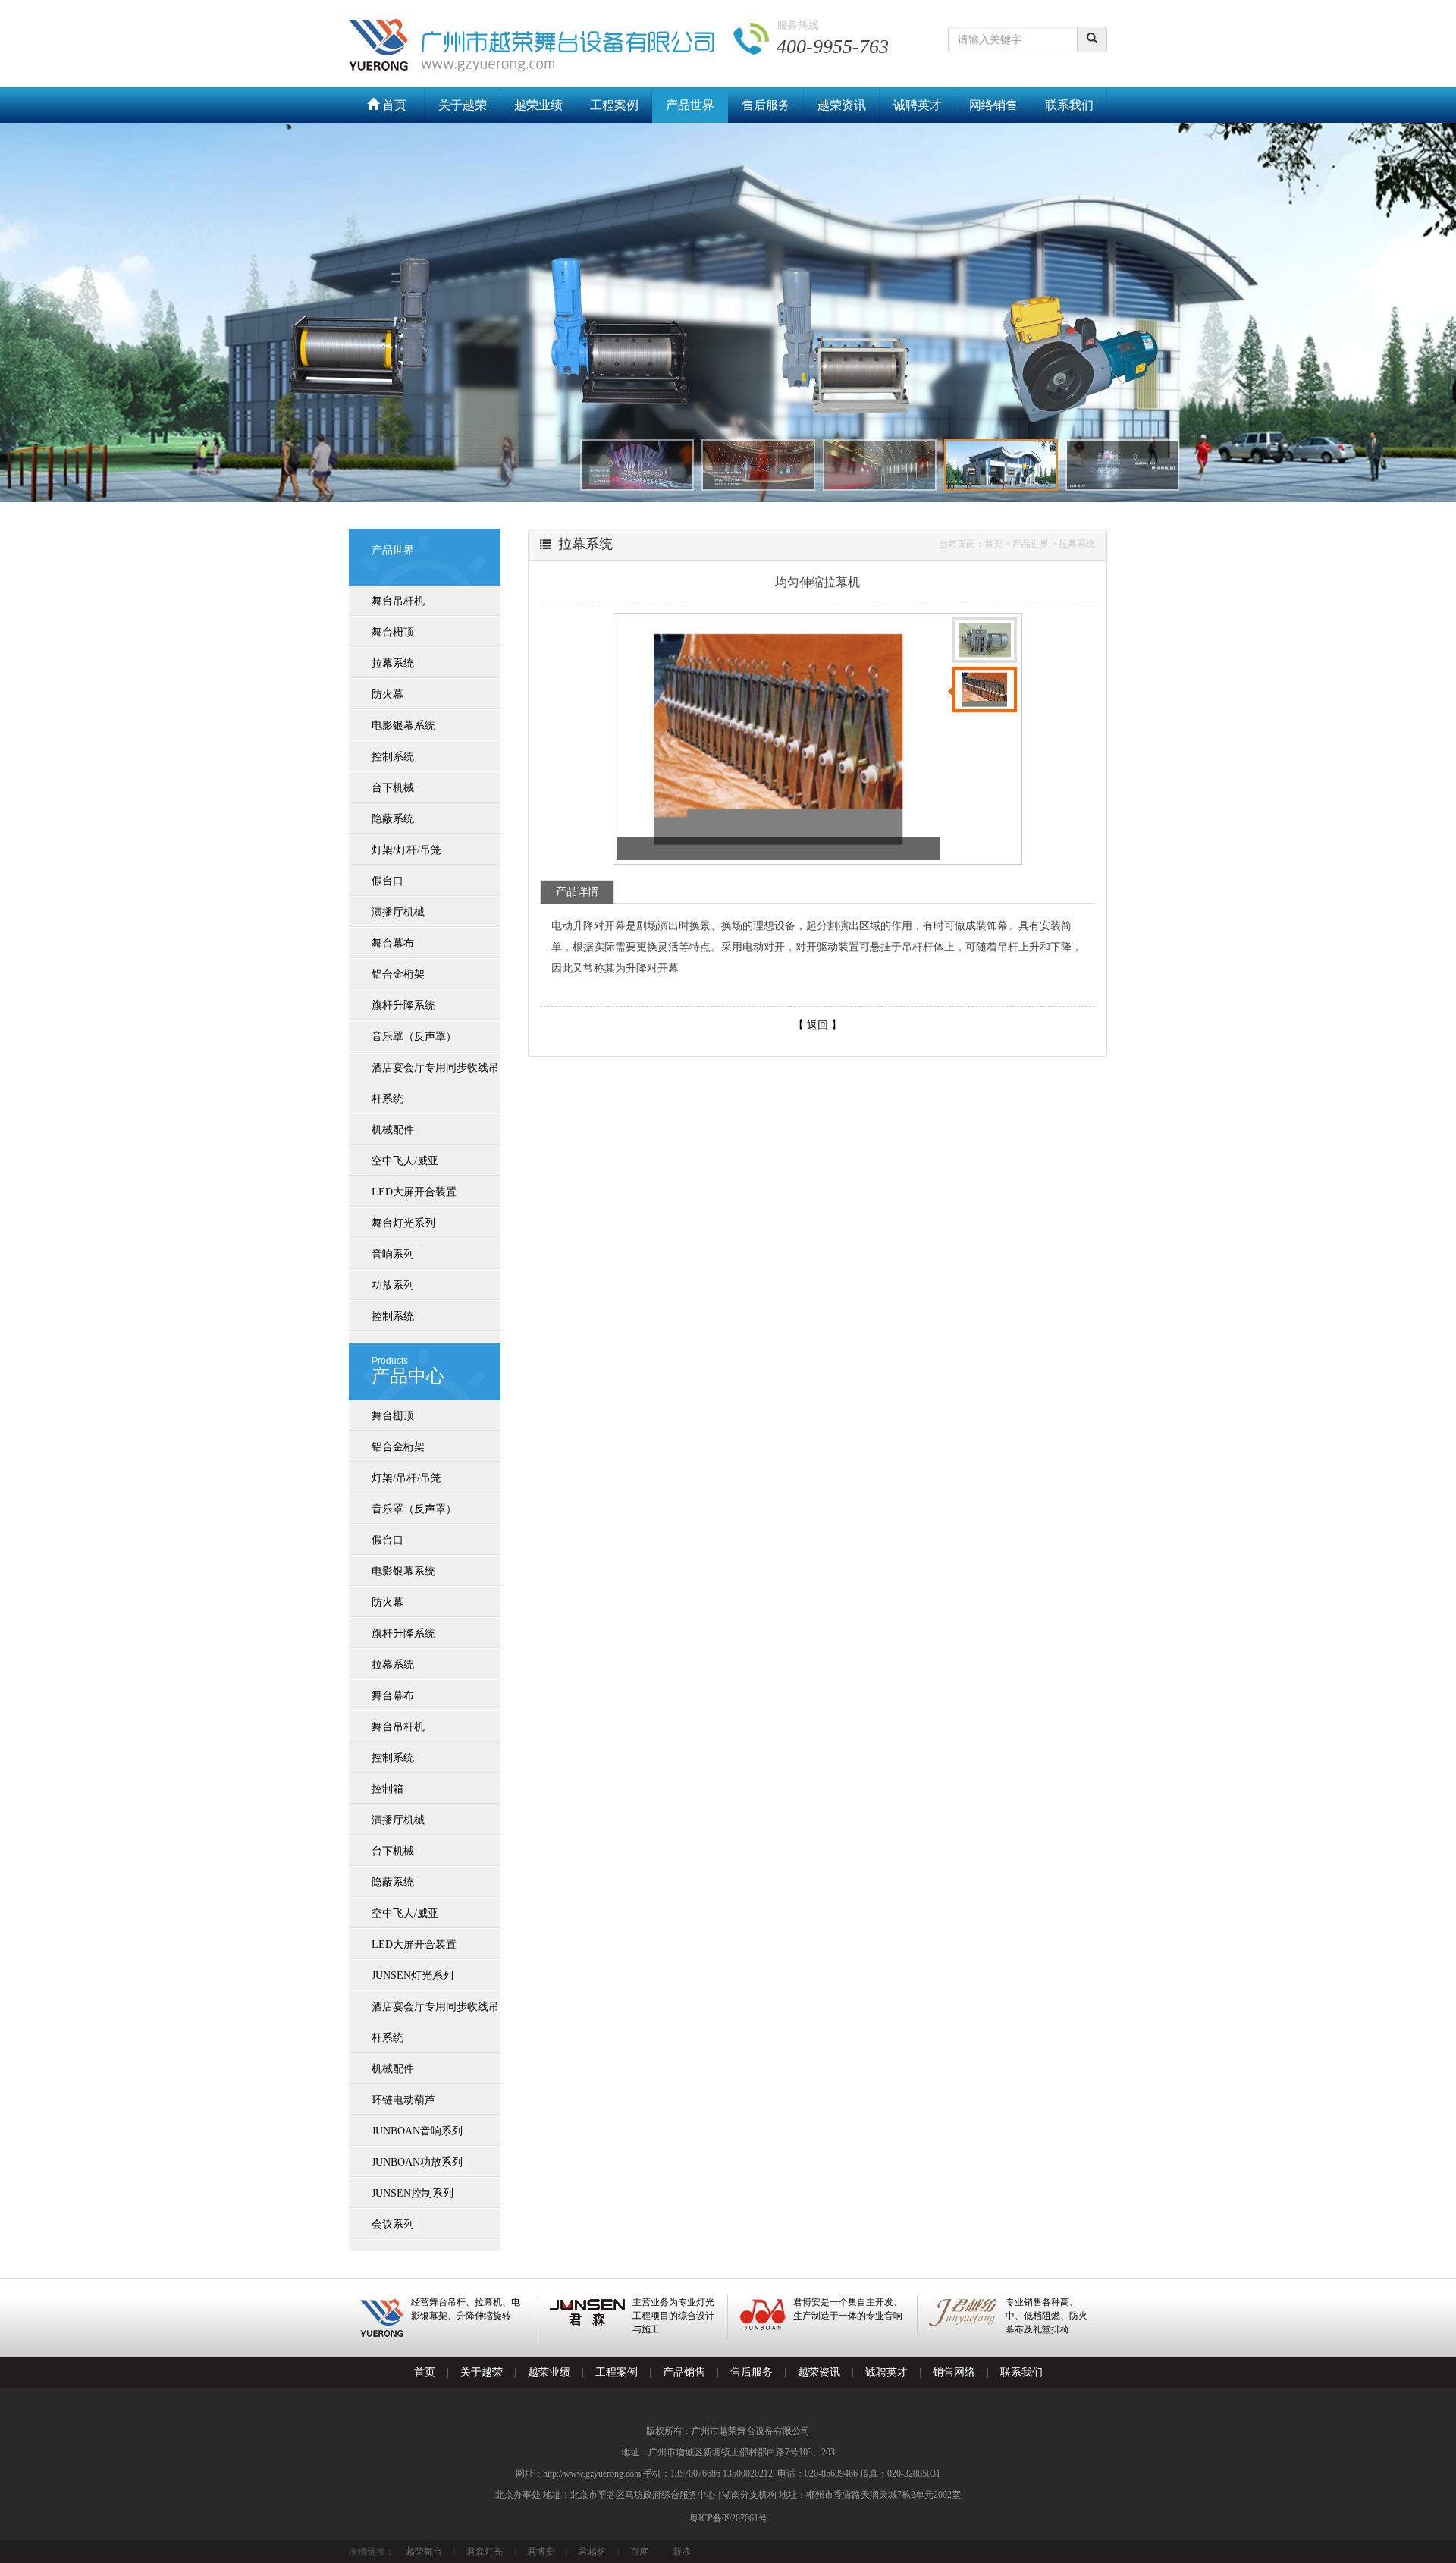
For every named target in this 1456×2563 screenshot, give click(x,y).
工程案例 (614, 105)
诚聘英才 (918, 105)
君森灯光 (485, 2552)
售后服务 (766, 105)
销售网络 (954, 2372)
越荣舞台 (424, 2552)
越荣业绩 (538, 105)
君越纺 (592, 2552)
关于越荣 (463, 105)
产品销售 (684, 2372)
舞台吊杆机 (398, 601)
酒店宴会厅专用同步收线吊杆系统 (435, 1083)
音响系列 (393, 1254)
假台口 (388, 881)
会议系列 (393, 2224)
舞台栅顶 (393, 632)
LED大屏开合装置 (414, 1192)
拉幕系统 (393, 663)
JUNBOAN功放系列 (417, 2162)
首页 (393, 105)
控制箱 (388, 1789)
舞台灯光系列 (403, 1223)
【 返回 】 (817, 1025)
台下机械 (393, 788)
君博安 (541, 2552)
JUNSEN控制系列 (413, 2193)
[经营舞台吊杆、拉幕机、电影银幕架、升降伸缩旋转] (443, 2334)
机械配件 (393, 1130)
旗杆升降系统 (403, 1005)
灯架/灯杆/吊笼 (406, 850)
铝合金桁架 (398, 974)
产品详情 (577, 892)
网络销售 (993, 105)
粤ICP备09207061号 (728, 2518)
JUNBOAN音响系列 (417, 2131)
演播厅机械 (398, 912)
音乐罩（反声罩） (414, 1037)
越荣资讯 (842, 105)
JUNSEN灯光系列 (413, 1976)
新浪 (682, 2552)
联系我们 (1069, 105)
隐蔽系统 (393, 819)
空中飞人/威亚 (405, 1161)
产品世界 (690, 105)
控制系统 (393, 757)
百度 (639, 2552)
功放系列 (393, 1285)
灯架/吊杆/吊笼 (406, 1478)
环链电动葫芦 (403, 2100)
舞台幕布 (393, 943)
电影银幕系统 (403, 726)
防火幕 (388, 694)
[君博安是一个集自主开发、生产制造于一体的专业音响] (822, 2327)
